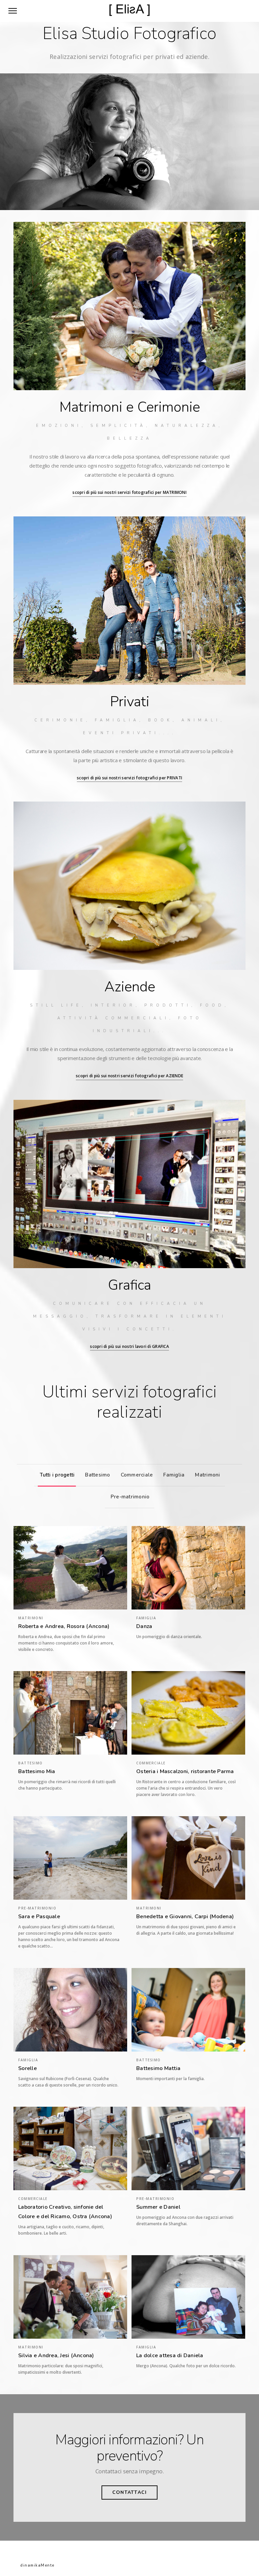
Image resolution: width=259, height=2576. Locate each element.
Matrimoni (207, 1475)
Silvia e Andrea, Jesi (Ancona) (56, 2355)
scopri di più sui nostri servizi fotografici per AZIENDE (129, 1076)
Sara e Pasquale (39, 1917)
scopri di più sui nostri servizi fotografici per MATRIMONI (129, 492)
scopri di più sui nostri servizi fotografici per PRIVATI (129, 778)
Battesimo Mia (37, 1771)
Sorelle (27, 2068)
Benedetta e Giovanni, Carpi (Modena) (185, 1917)
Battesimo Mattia (158, 2068)
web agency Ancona (78, 2565)
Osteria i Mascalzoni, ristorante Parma (185, 1771)
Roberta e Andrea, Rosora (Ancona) (64, 1626)
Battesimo (97, 1475)
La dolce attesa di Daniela (170, 2355)
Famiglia (174, 1475)
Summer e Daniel (158, 2207)
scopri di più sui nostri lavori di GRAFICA (129, 1346)
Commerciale (137, 1475)
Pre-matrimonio (130, 1497)
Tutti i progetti (57, 1475)
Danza (144, 1626)
